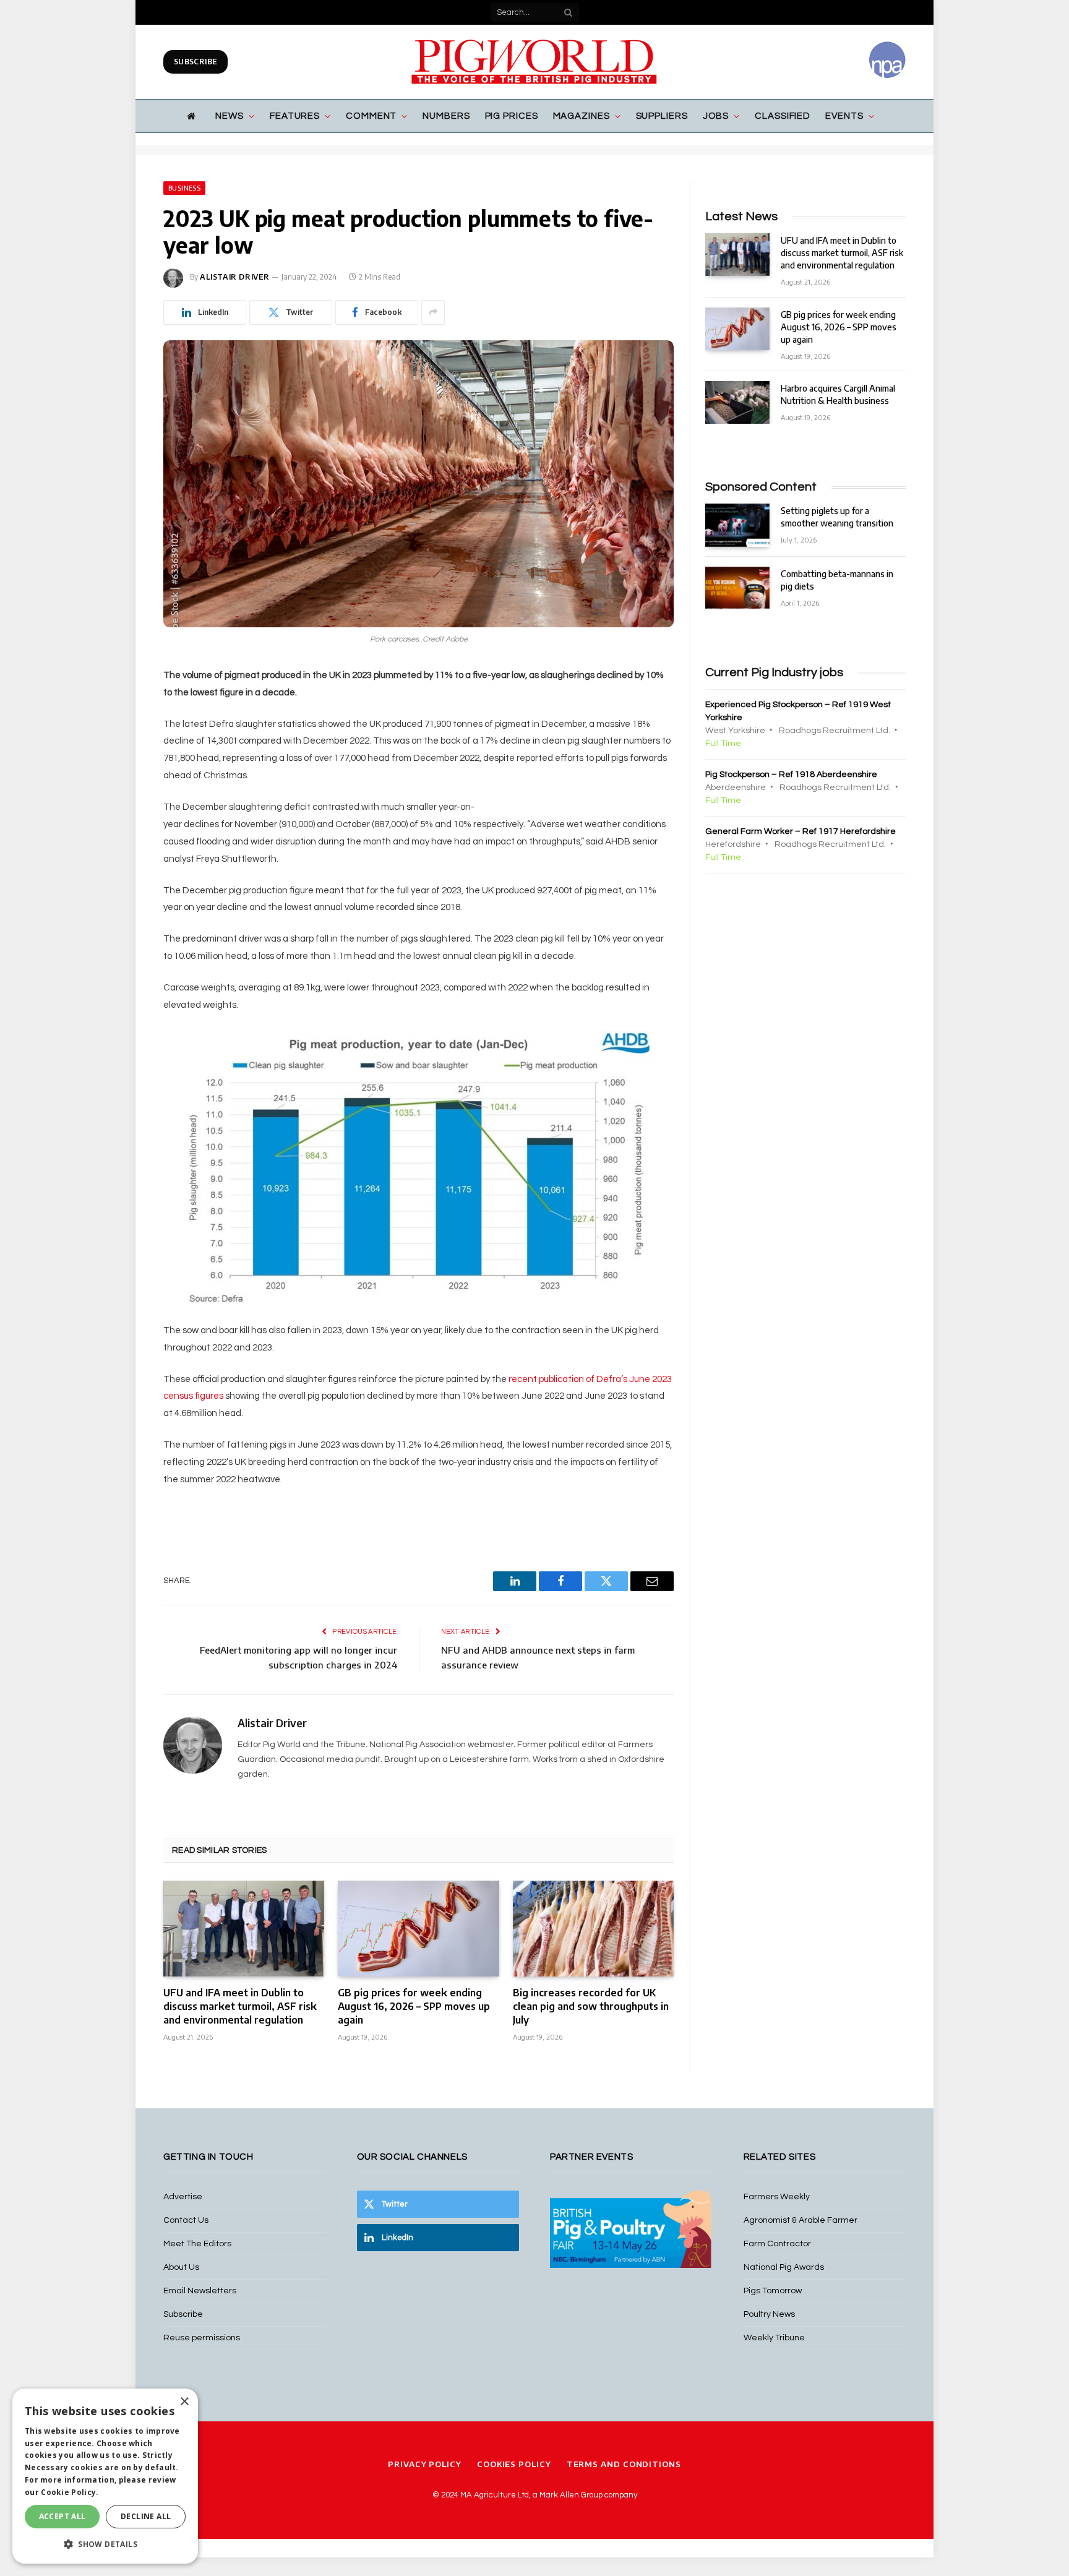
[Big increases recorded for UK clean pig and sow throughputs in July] (593, 1929)
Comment (371, 116)
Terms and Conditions (624, 2464)
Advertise (183, 2197)
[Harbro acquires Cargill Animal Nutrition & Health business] (737, 402)
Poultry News (769, 2314)
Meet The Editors (197, 2244)
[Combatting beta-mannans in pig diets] (737, 588)
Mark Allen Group (571, 2495)
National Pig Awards (784, 2267)
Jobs (716, 116)
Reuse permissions (202, 2338)
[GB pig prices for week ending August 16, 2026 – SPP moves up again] (418, 1929)
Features (295, 116)
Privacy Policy (425, 2464)
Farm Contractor (777, 2244)
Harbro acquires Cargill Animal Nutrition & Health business (838, 394)
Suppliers (662, 116)
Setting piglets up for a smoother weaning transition (837, 517)
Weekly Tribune (774, 2338)
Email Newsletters (200, 2291)
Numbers (446, 116)
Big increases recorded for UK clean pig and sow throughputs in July (591, 2006)
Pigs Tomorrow (773, 2291)
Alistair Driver (235, 277)
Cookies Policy (514, 2464)
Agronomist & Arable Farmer (801, 2220)
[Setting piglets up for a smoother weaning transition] (737, 525)
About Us (181, 2267)
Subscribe (195, 62)
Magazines (582, 116)
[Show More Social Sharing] (433, 312)
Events (844, 116)
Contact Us (186, 2220)
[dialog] (105, 2476)
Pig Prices (512, 116)
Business (184, 188)
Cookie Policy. (70, 2492)
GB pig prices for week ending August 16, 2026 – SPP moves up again (414, 2006)
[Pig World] (534, 62)
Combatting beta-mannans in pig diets (837, 580)
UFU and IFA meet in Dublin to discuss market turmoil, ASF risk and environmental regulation (240, 2006)
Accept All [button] (62, 2516)
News (230, 116)
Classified (783, 116)
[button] (105, 2544)
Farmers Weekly (777, 2197)
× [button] (184, 2402)
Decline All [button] (146, 2516)
